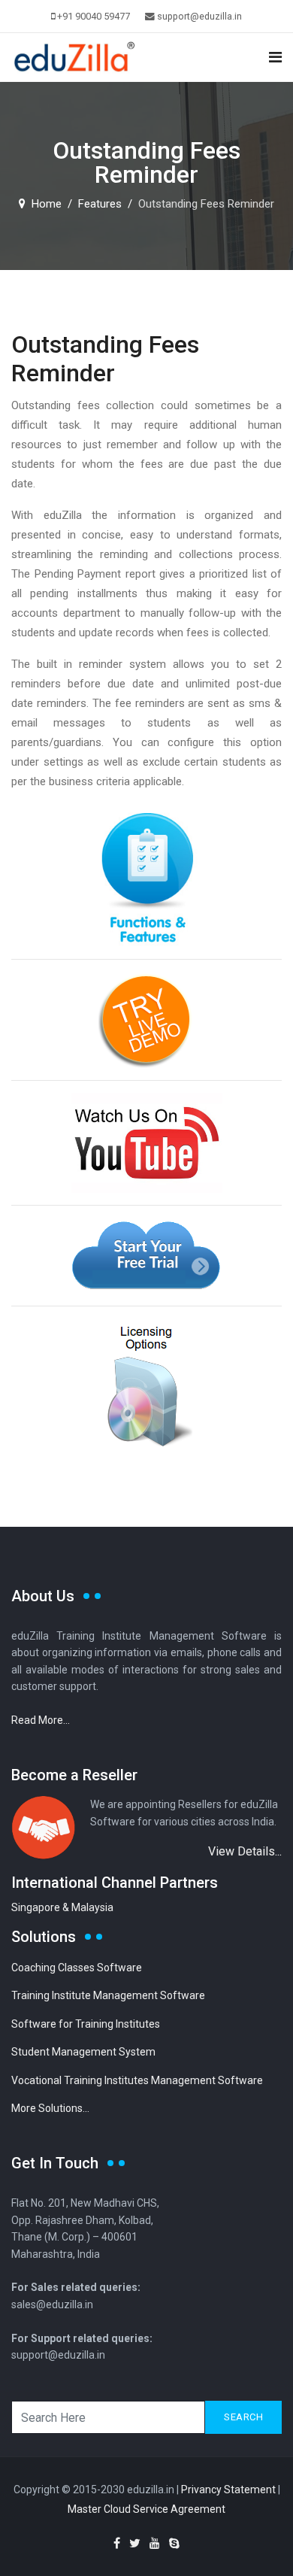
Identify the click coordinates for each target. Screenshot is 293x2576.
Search (243, 2417)
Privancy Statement (228, 2490)
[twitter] (135, 2543)
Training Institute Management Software (108, 1995)
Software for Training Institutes (86, 2024)
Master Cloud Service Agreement (146, 2509)
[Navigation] (275, 58)
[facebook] (117, 2543)
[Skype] (174, 2543)
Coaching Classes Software (77, 1968)
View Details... (245, 1851)
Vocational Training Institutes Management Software (137, 2080)
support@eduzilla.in (199, 16)
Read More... (41, 1720)
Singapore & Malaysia (62, 1907)
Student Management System (83, 2052)
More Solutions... (50, 2108)
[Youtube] (155, 2543)
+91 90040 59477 (94, 16)
